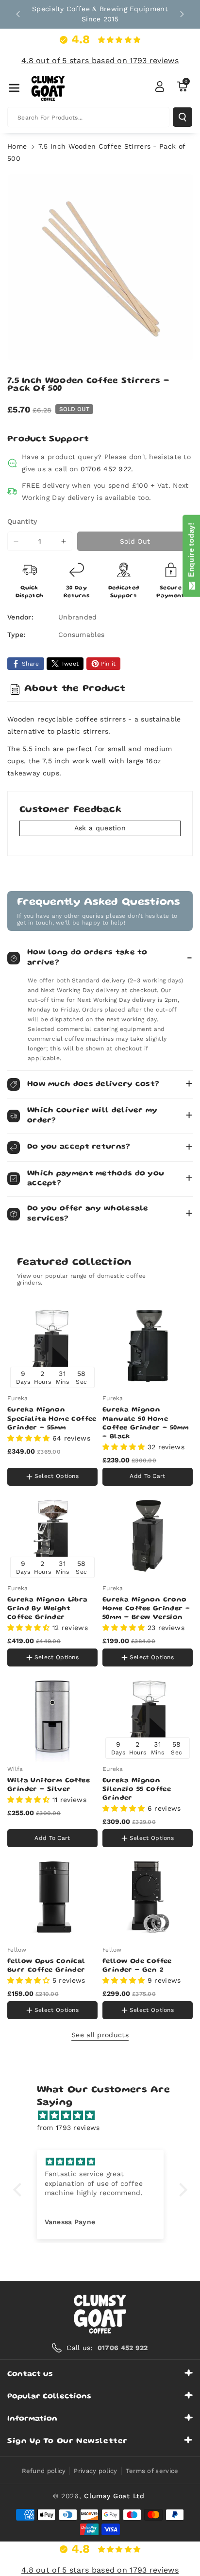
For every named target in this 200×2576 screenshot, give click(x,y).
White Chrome (33, 1458)
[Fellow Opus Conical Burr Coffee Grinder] (52, 1897)
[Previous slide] (18, 14)
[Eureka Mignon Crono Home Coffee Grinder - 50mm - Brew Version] (148, 1536)
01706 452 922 (106, 469)
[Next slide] (182, 14)
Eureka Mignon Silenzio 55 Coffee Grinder (137, 1789)
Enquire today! (191, 552)
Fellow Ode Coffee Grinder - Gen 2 (137, 1966)
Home (17, 146)
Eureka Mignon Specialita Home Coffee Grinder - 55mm (52, 1419)
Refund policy (44, 2471)
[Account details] (160, 86)
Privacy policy (95, 2471)
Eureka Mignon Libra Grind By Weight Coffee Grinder (48, 1609)
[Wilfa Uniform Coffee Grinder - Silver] (52, 1717)
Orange (75, 1458)
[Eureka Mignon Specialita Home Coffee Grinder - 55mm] (52, 1346)
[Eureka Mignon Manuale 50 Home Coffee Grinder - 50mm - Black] (148, 1346)
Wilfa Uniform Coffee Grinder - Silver (49, 1785)
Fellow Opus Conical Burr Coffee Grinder (46, 1966)
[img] (105, 2115)
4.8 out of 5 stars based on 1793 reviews (100, 60)
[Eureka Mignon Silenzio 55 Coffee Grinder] (148, 1717)
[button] (14, 88)
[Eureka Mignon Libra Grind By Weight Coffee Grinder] (52, 1536)
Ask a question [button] (100, 828)
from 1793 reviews (68, 2128)
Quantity (22, 521)
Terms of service (152, 2471)
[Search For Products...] (183, 117)
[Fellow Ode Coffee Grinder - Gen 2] (148, 1897)
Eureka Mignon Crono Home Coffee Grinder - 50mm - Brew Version (146, 1609)
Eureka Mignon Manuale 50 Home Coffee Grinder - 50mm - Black (146, 1423)
